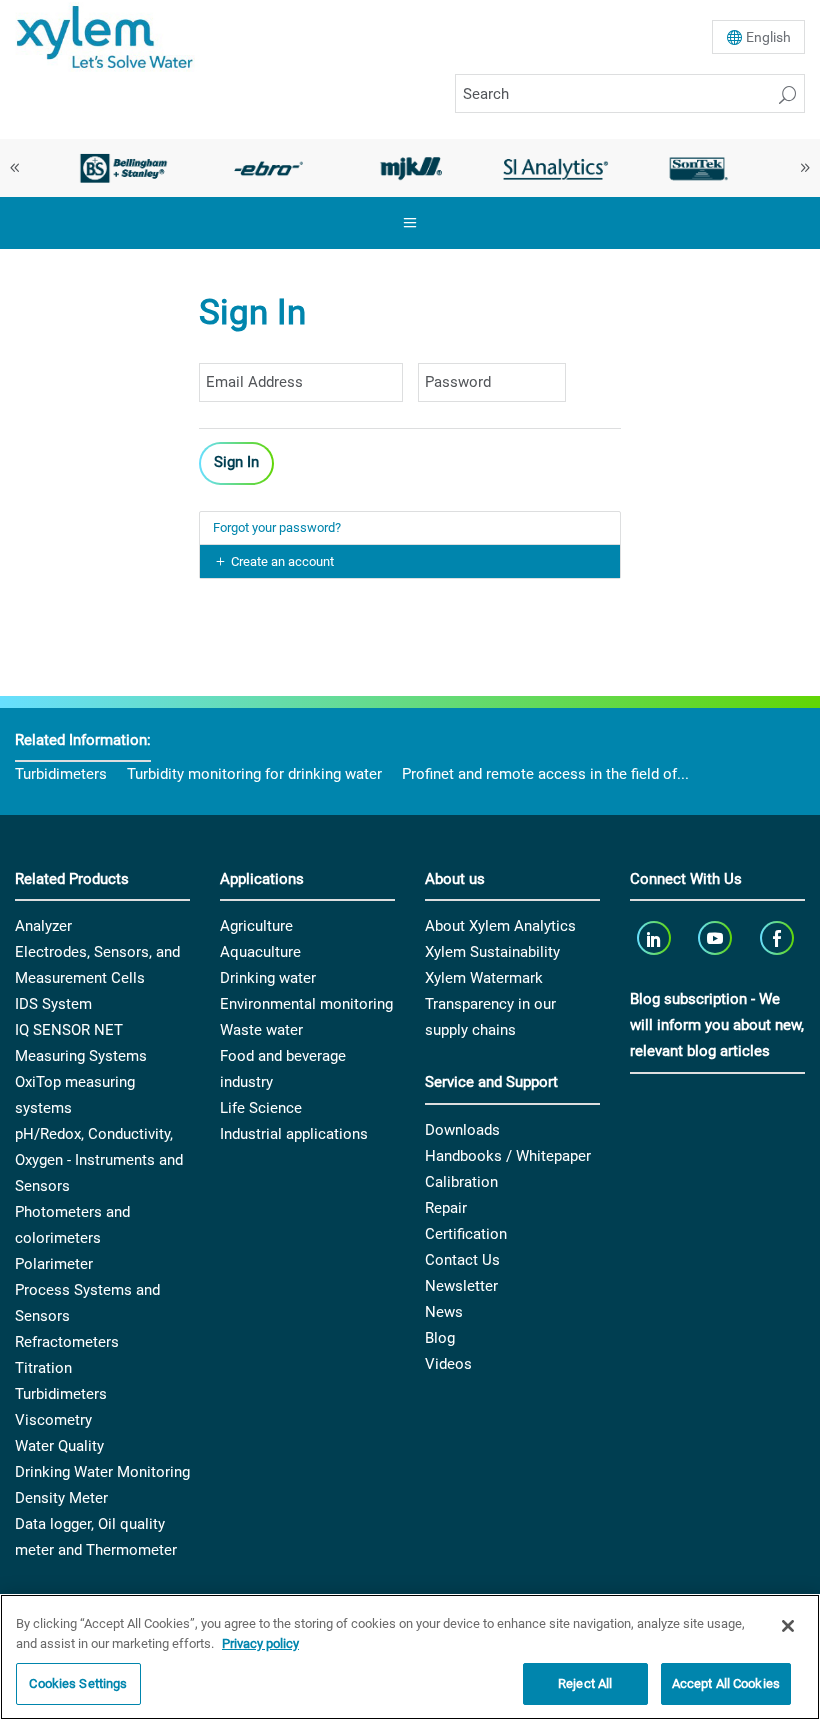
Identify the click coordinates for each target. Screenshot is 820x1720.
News (444, 1312)
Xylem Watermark (484, 978)
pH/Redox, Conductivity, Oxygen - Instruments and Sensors (99, 1160)
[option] (124, 168)
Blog (440, 1338)
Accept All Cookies (726, 1683)
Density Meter (61, 1498)
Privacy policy (260, 1643)
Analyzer (43, 926)
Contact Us (462, 1260)
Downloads (462, 1130)
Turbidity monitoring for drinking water (254, 774)
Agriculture (256, 926)
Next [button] (805, 168)
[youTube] (717, 937)
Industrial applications (294, 1134)
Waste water (261, 1030)
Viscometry (53, 1420)
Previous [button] (15, 168)
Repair (446, 1208)
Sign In (236, 462)
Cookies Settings (78, 1683)
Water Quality (59, 1446)
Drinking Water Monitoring (102, 1472)
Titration (43, 1368)
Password (445, 352)
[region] (410, 1657)
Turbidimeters (61, 774)
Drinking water (268, 978)
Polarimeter (54, 1264)
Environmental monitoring (306, 1004)
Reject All (585, 1683)
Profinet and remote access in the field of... (545, 774)
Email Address (238, 352)
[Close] (788, 1626)
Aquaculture (260, 952)
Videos (448, 1364)
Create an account (282, 561)
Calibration (461, 1182)
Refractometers (67, 1342)
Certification (466, 1234)
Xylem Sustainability (492, 952)
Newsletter (461, 1286)
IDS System (53, 1004)
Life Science (261, 1108)
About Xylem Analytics (500, 926)
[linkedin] (655, 937)
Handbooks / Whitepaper (508, 1156)
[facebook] (778, 937)
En (768, 37)
